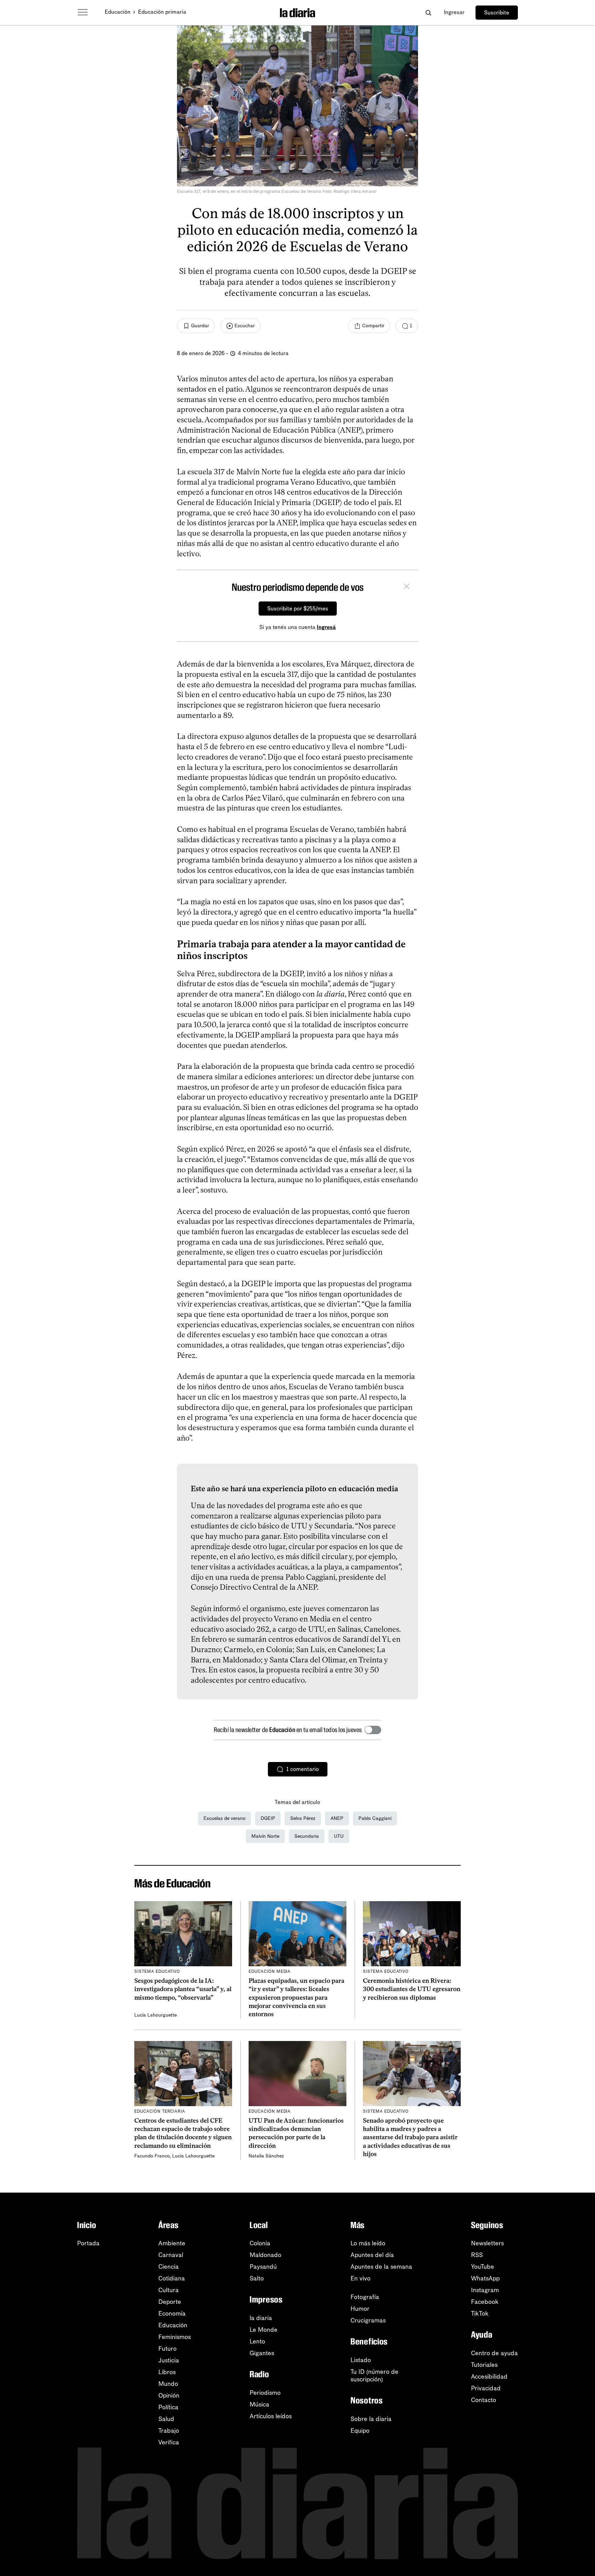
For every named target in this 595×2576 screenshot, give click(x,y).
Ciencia (169, 2267)
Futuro (168, 2349)
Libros (167, 2372)
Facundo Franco (152, 2156)
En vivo (361, 2278)
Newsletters (487, 2243)
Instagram (485, 2290)
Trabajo (169, 2431)
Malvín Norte (265, 1836)
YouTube (483, 2267)
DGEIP (268, 1818)
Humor (360, 2309)
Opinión (169, 2395)
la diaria (261, 2318)
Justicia (169, 2360)
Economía (172, 2314)
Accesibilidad (489, 2377)
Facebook (485, 2302)
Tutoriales (484, 2365)
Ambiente (172, 2243)
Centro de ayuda (494, 2353)
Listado (361, 2360)
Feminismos (175, 2337)
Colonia (260, 2243)
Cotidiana (172, 2278)
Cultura (169, 2290)
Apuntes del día (372, 2255)
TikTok (480, 2314)
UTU (339, 1836)
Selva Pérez (303, 1818)
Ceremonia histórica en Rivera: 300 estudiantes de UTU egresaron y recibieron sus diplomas (412, 1989)
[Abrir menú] (83, 12)
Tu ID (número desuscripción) (374, 2376)
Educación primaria (162, 12)
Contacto (484, 2400)
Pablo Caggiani (375, 1818)
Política (168, 2407)
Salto (257, 2278)
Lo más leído (368, 2243)
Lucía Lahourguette (155, 2015)
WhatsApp (485, 2278)
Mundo (168, 2384)
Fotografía (365, 2297)
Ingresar (454, 12)
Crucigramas (368, 2320)
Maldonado (265, 2255)
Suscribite (497, 13)
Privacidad (486, 2388)
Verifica (169, 2442)
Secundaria (307, 1836)
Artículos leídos (271, 2416)
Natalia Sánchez (266, 2156)
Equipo (360, 2431)
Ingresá (326, 627)
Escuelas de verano (225, 1818)
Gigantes (262, 2353)
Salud (166, 2419)
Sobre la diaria (371, 2419)
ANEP (337, 1818)
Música (259, 2404)
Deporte (170, 2302)
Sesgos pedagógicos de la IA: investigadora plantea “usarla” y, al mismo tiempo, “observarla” (183, 1989)
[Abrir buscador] (428, 13)
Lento (257, 2341)
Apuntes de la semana (381, 2267)
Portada (88, 2243)
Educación (118, 12)
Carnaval (171, 2255)
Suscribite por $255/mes (298, 609)
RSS (477, 2255)
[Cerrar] (407, 587)
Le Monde (264, 2330)
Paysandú (263, 2267)
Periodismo (265, 2393)
